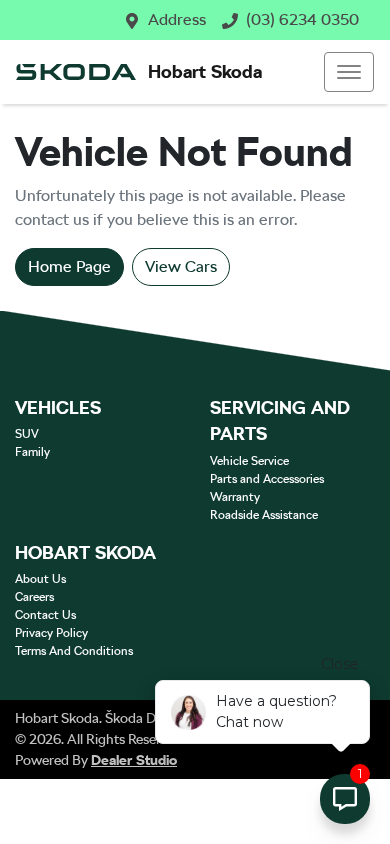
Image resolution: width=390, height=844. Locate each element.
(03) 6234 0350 (302, 19)
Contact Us (45, 615)
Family (32, 452)
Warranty (235, 497)
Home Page (69, 266)
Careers (34, 597)
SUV (27, 434)
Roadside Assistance (264, 515)
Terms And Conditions (74, 651)
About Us (40, 579)
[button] (349, 72)
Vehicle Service (249, 461)
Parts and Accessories (267, 479)
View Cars (181, 266)
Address (177, 19)
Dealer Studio (134, 760)
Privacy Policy (51, 633)
